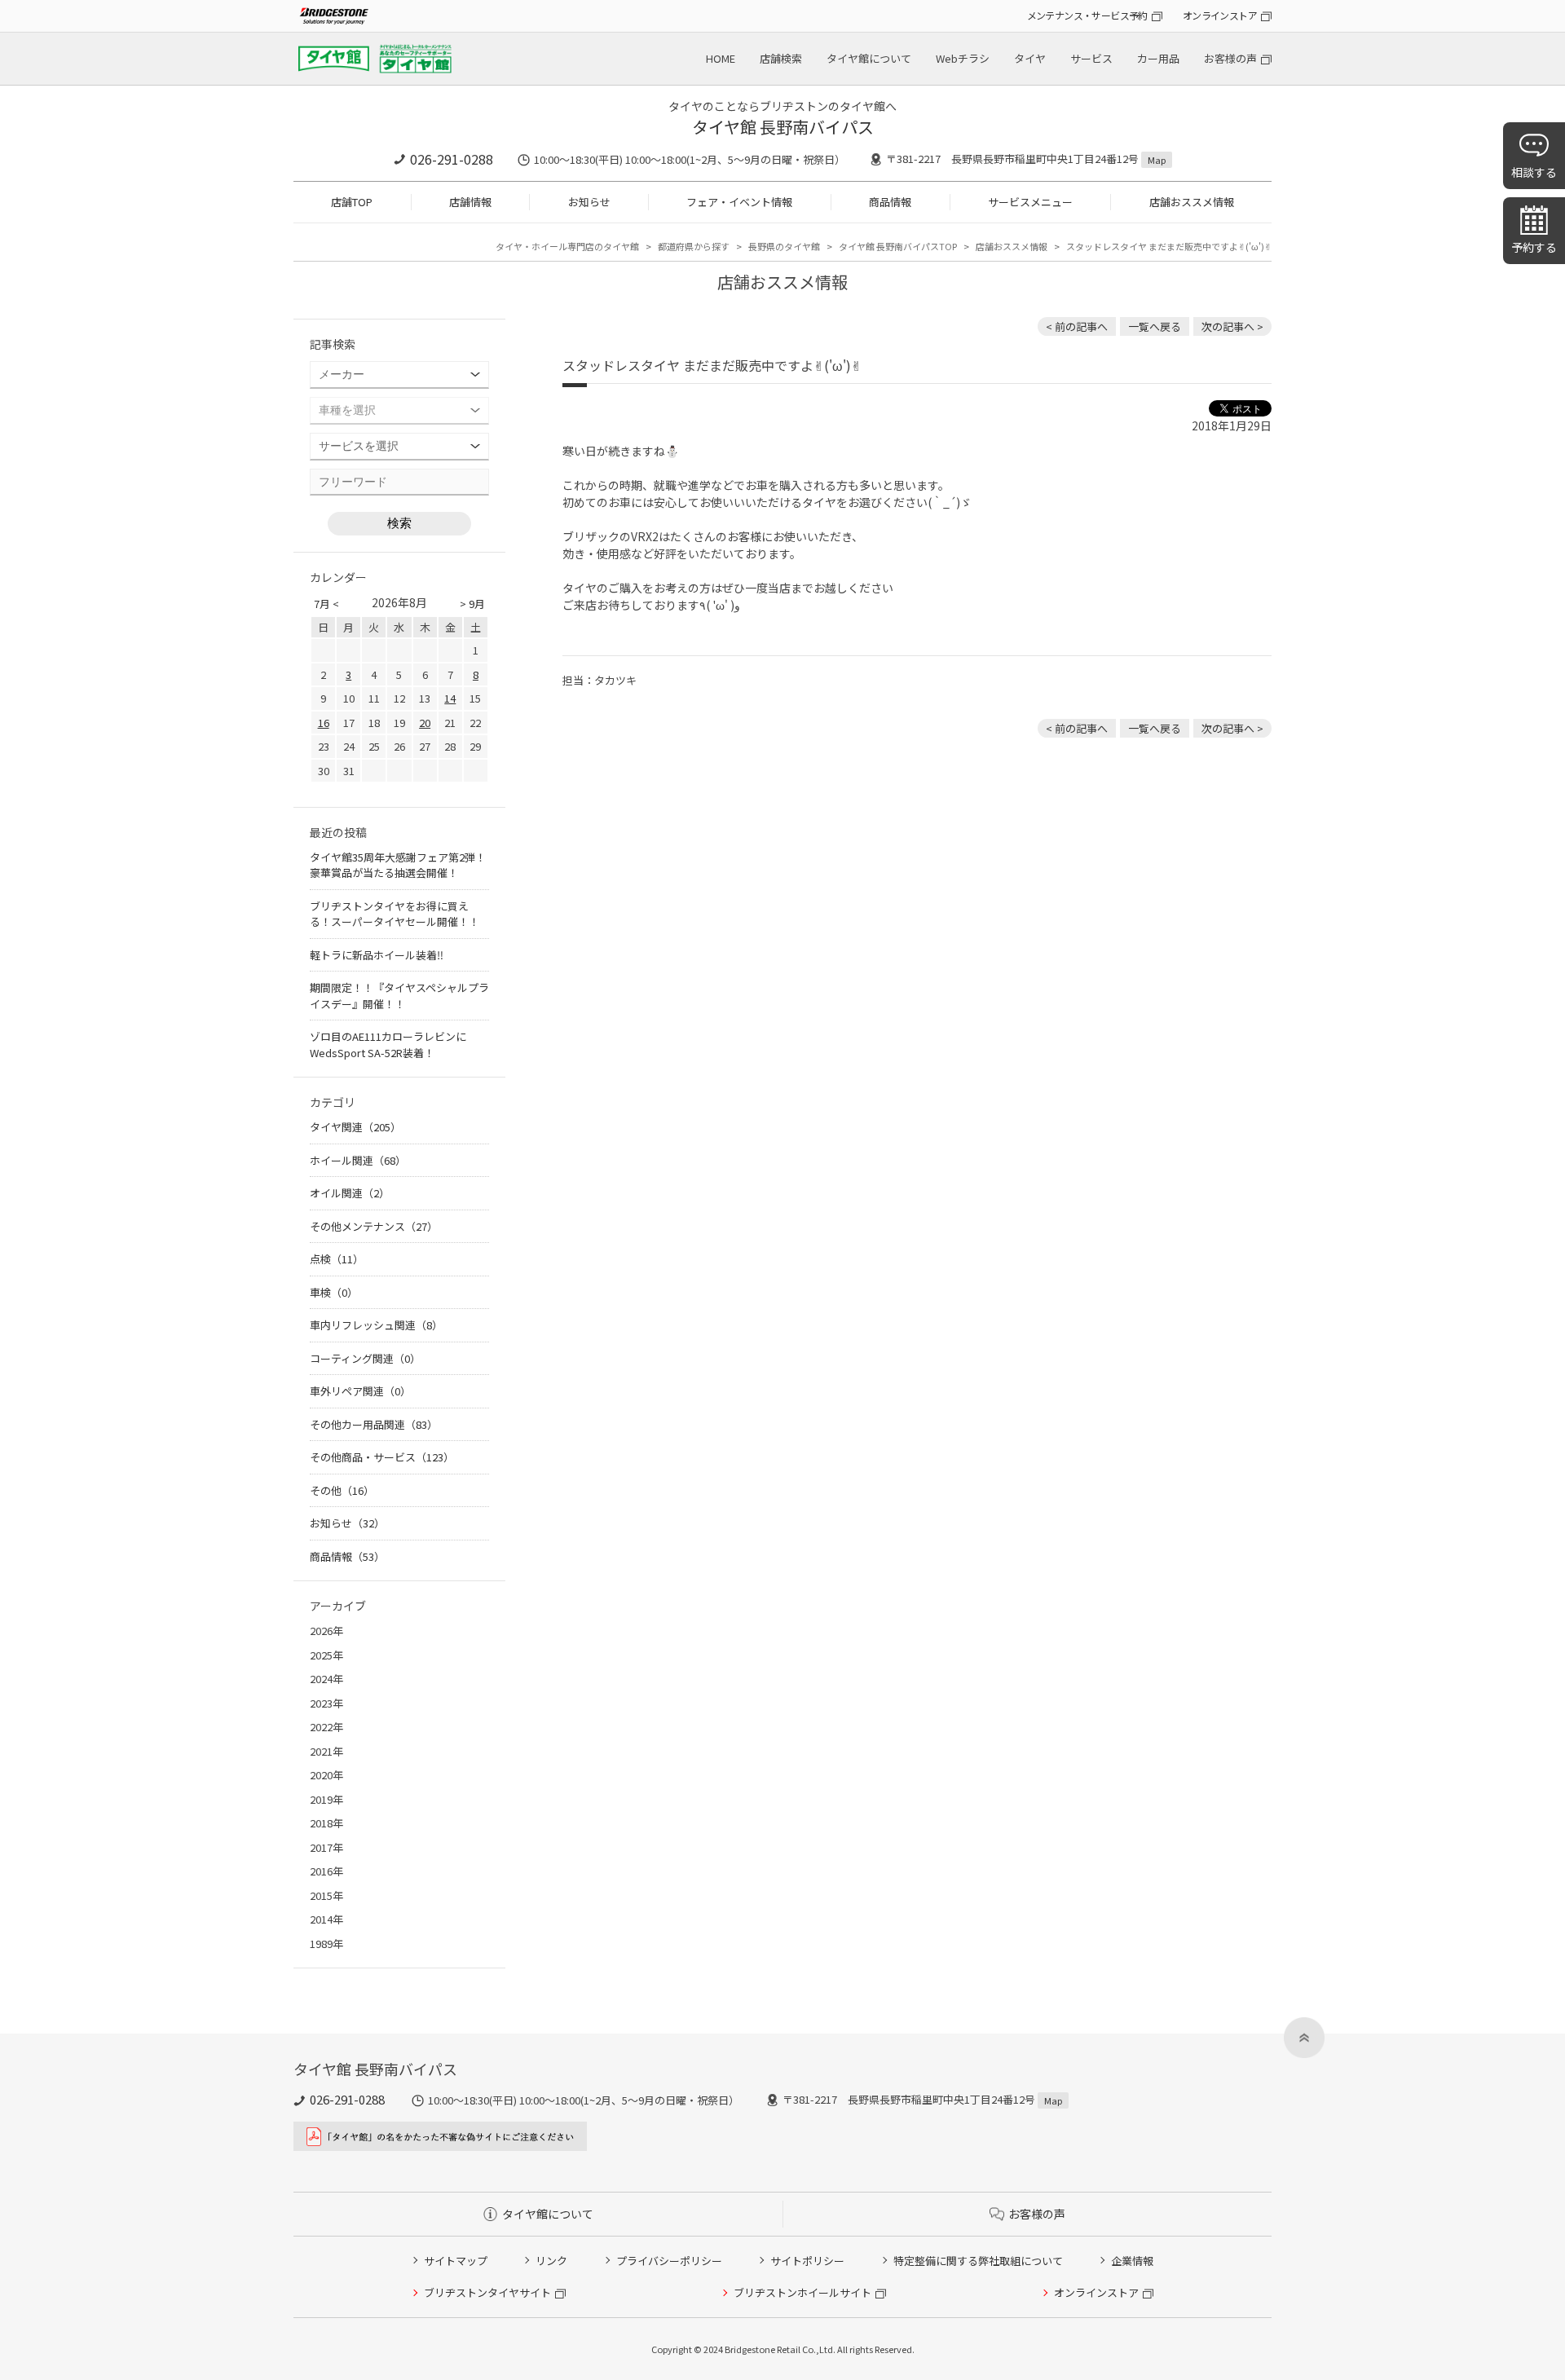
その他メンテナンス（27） (374, 1226)
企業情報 (1132, 2261)
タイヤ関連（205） (355, 1127)
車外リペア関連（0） (360, 1391)
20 (425, 723)
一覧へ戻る (1155, 326)
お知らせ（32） (347, 1523)
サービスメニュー (1030, 202)
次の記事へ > (1232, 326)
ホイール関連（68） (358, 1160)
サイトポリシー (807, 2261)
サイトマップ (456, 2261)
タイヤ (1030, 58)
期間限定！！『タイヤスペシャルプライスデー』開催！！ (399, 996)
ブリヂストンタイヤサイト (487, 2292)
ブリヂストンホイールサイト (802, 2292)
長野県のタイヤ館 (784, 246)
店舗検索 (781, 58)
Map (1157, 160)
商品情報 (890, 202)
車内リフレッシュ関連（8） (376, 1325)
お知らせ (589, 202)
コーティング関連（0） (365, 1358)
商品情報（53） (347, 1556)
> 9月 (472, 604)
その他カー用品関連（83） (374, 1424)
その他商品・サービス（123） (382, 1457)
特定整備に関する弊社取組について (978, 2261)
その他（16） (342, 1490)
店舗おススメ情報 (1192, 202)
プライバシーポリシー (669, 2261)
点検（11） (337, 1259)
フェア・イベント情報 (739, 202)
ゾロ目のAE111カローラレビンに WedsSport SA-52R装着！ (388, 1045)
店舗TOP (352, 202)
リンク (551, 2261)
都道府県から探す (694, 246)
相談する (1534, 172)
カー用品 (1158, 58)
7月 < (326, 604)
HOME (721, 58)
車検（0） (334, 1292)
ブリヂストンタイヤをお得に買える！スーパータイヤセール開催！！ (395, 914)
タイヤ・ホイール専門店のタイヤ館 (567, 246)
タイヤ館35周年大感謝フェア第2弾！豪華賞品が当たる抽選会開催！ (398, 865)
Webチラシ (963, 58)
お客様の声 (1230, 58)
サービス (1091, 58)
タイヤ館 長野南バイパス (783, 127)
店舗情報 (470, 202)
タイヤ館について (869, 58)
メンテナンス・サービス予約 (1087, 15)
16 (324, 723)
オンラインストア (1220, 15)
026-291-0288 (452, 159)
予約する (1534, 247)
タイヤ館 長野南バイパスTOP (898, 246)
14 (450, 698)
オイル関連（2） (350, 1193)
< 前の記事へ (1077, 326)
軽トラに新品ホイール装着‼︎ (377, 955)
